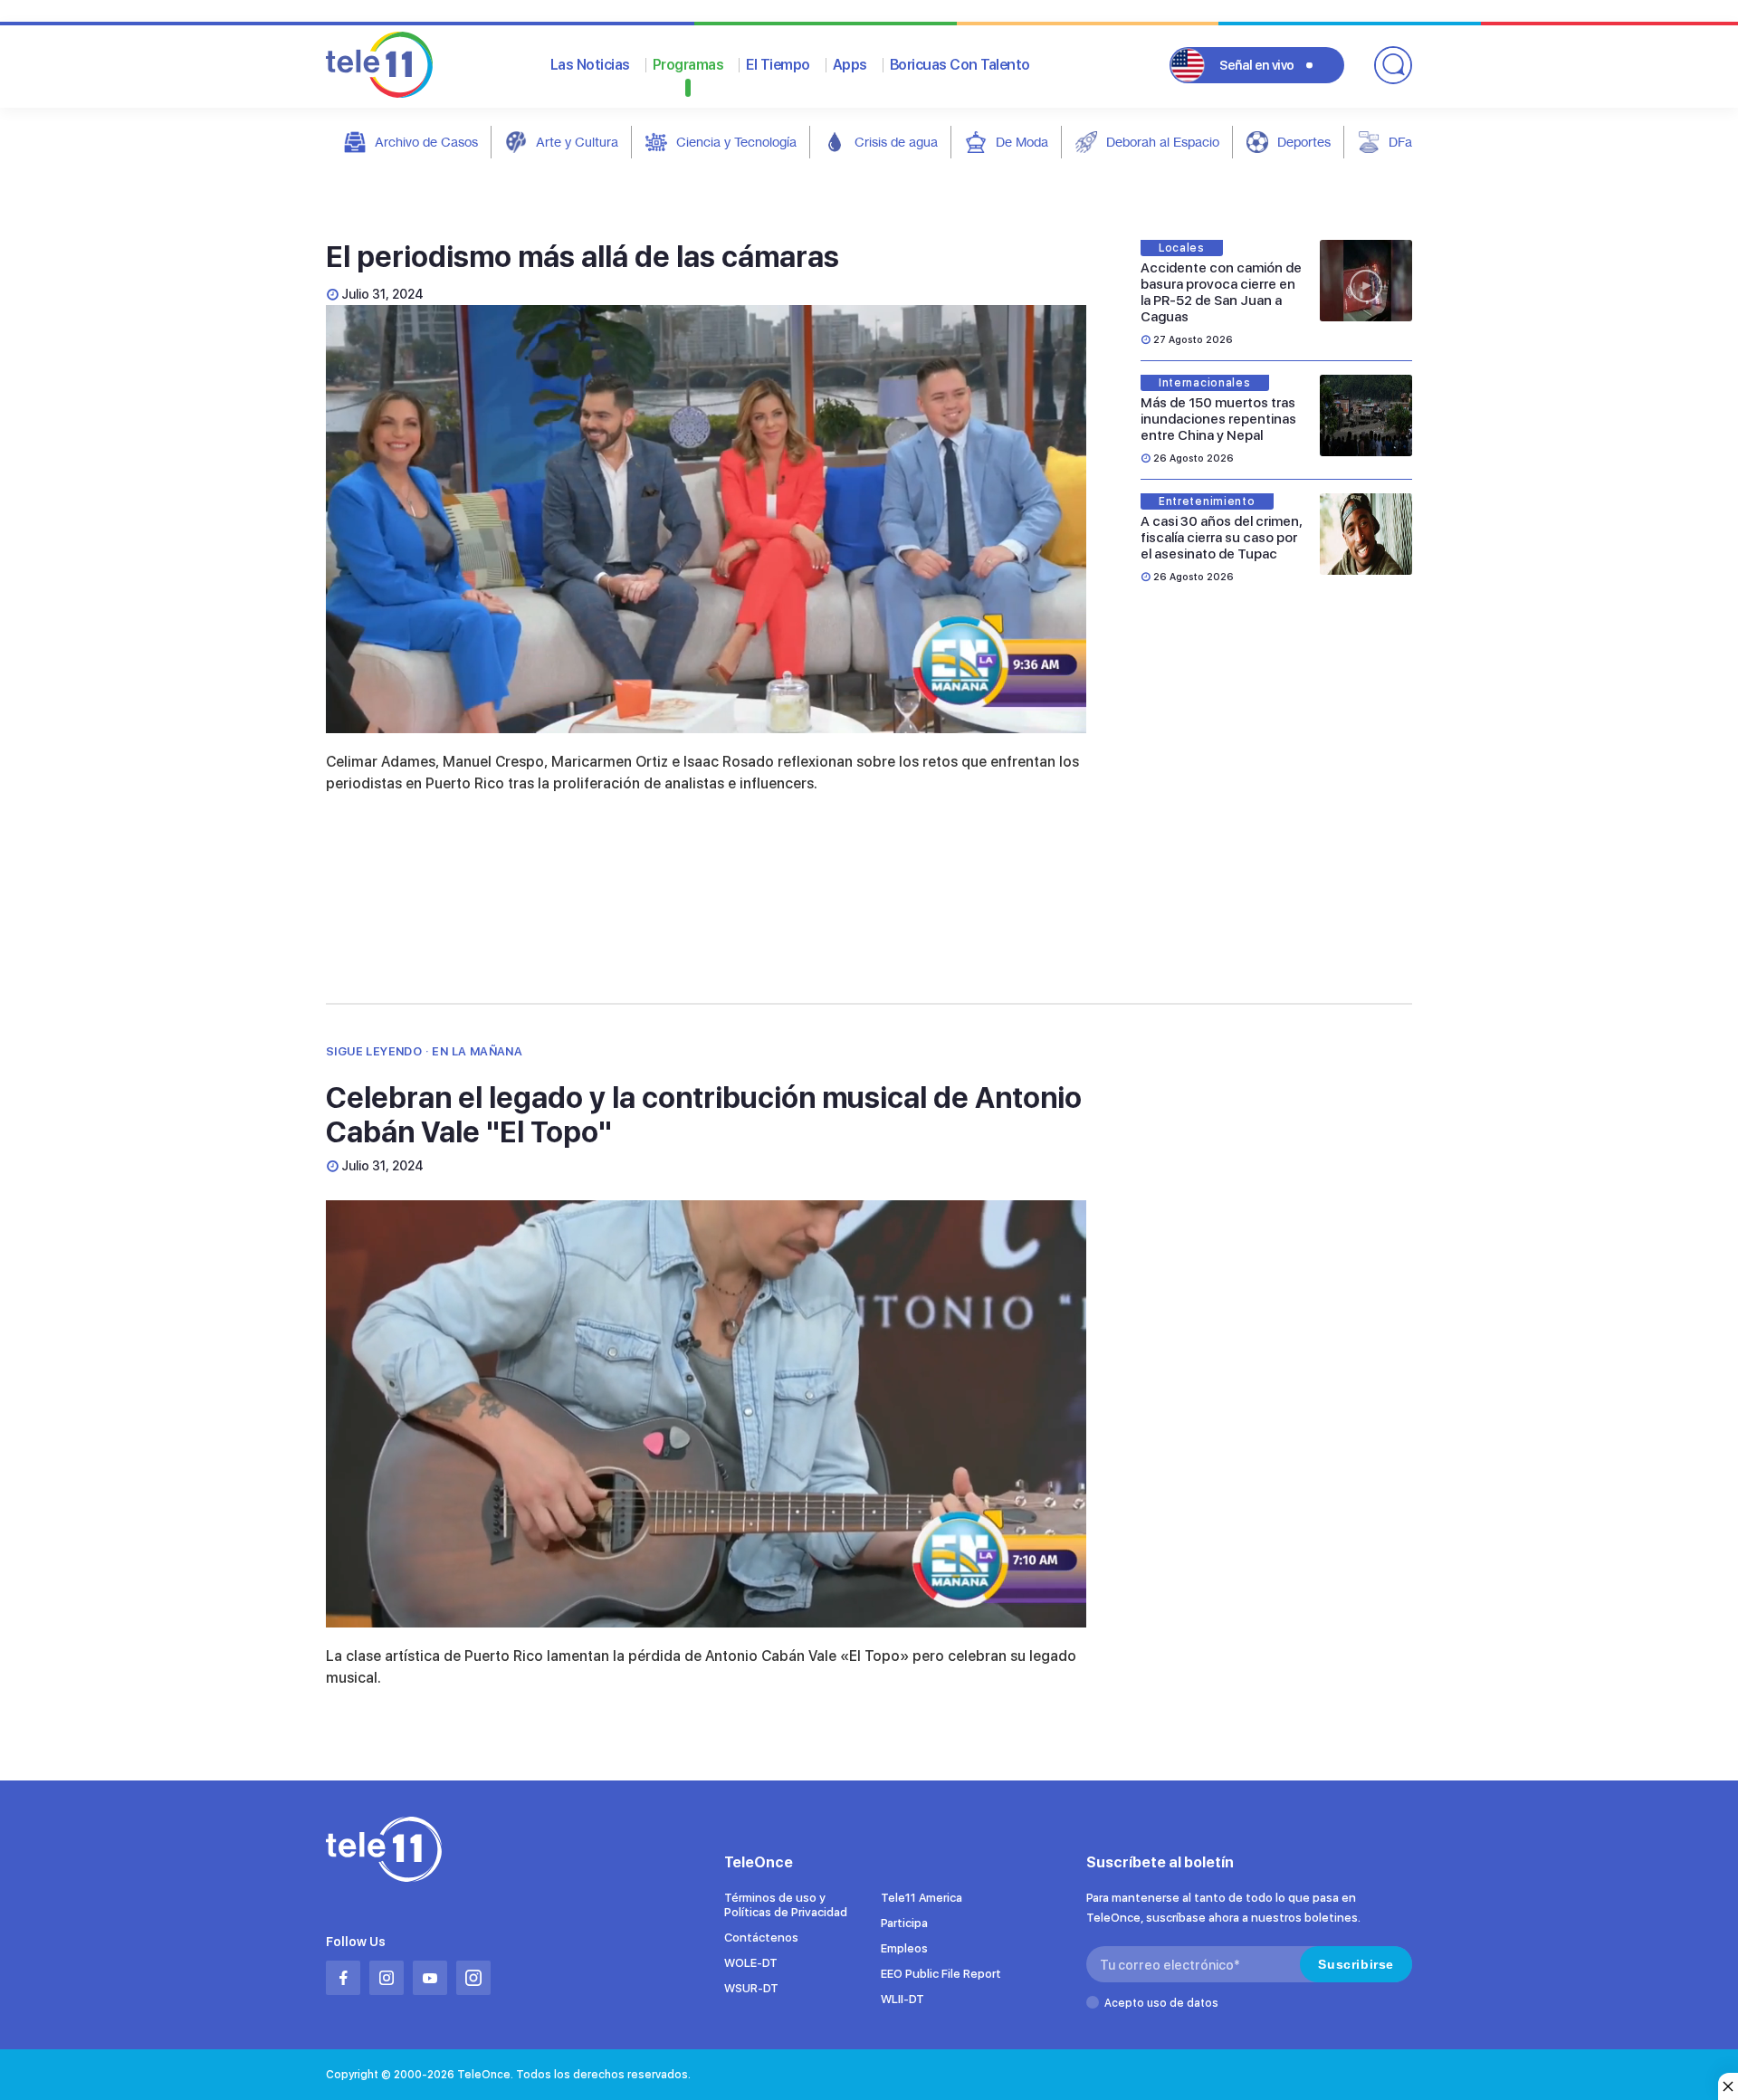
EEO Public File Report (941, 1974)
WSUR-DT (751, 1988)
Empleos (904, 1948)
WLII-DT (902, 1999)
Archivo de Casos (426, 142)
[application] (706, 519)
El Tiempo (778, 65)
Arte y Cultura (577, 142)
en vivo (1257, 65)
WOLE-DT (751, 1963)
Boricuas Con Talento (960, 65)
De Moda (1022, 142)
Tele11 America (922, 1898)
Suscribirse (1356, 1964)
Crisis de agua (896, 142)
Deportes (1304, 142)
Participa (904, 1923)
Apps (850, 65)
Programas (688, 65)
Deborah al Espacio (1163, 142)
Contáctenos (761, 1938)
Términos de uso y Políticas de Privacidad (786, 1905)
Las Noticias (590, 65)
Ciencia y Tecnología (736, 142)
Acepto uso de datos (1161, 2003)
